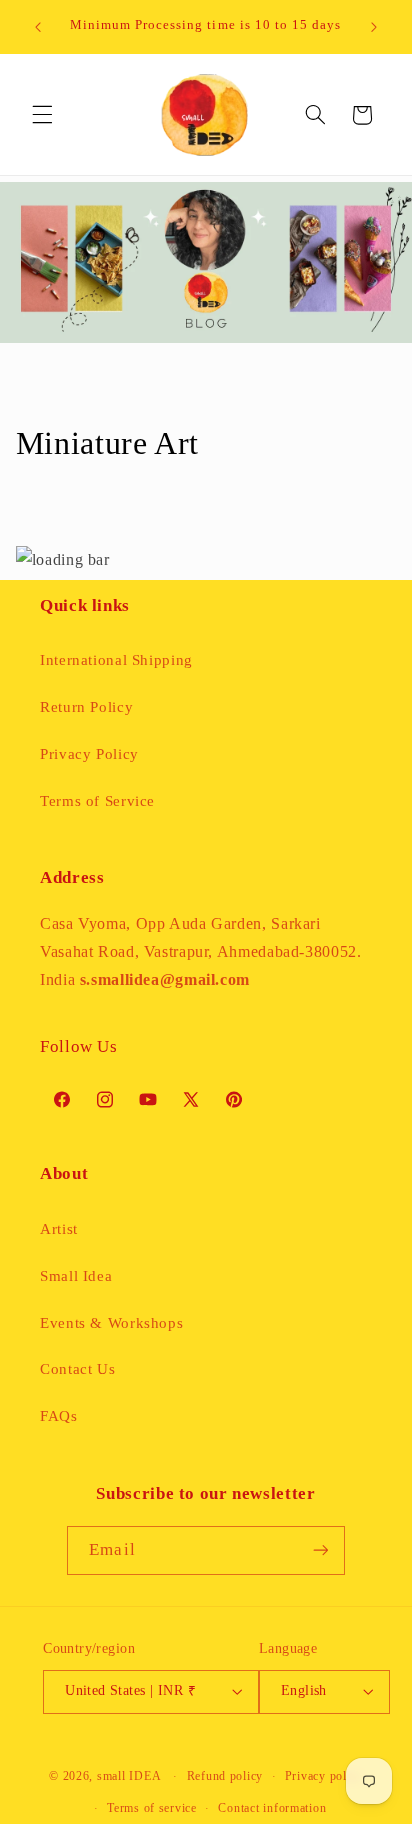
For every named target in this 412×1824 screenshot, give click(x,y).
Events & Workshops (111, 1323)
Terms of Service (97, 801)
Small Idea (76, 1276)
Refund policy (225, 1776)
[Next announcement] (374, 27)
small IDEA (129, 1776)
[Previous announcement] (38, 27)
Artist (59, 1229)
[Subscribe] (320, 1550)
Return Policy (86, 707)
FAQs (59, 1416)
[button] (42, 115)
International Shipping (116, 660)
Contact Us (77, 1369)
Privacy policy (324, 1776)
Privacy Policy (89, 754)
